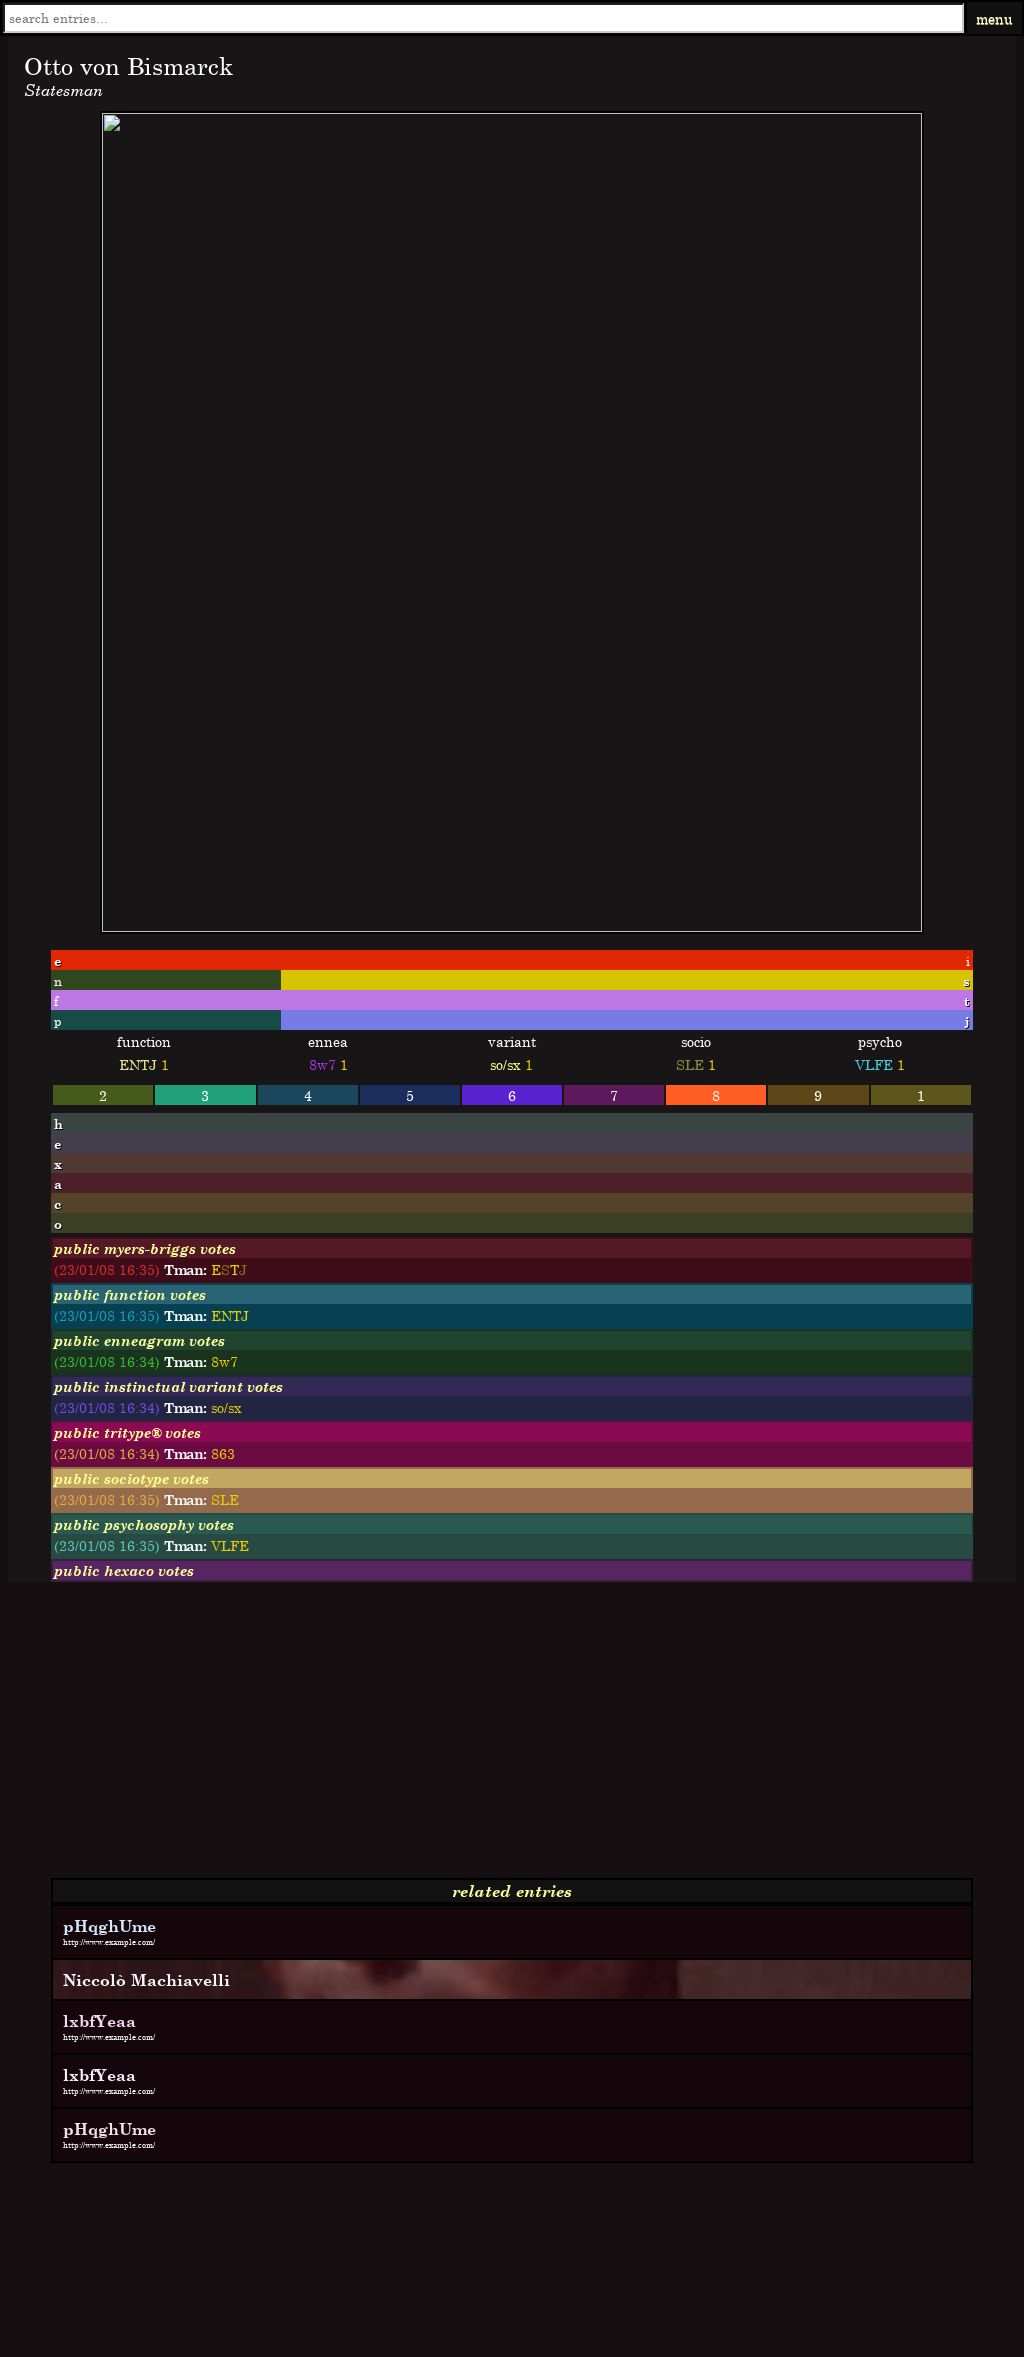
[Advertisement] (512, 1738)
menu (994, 18)
